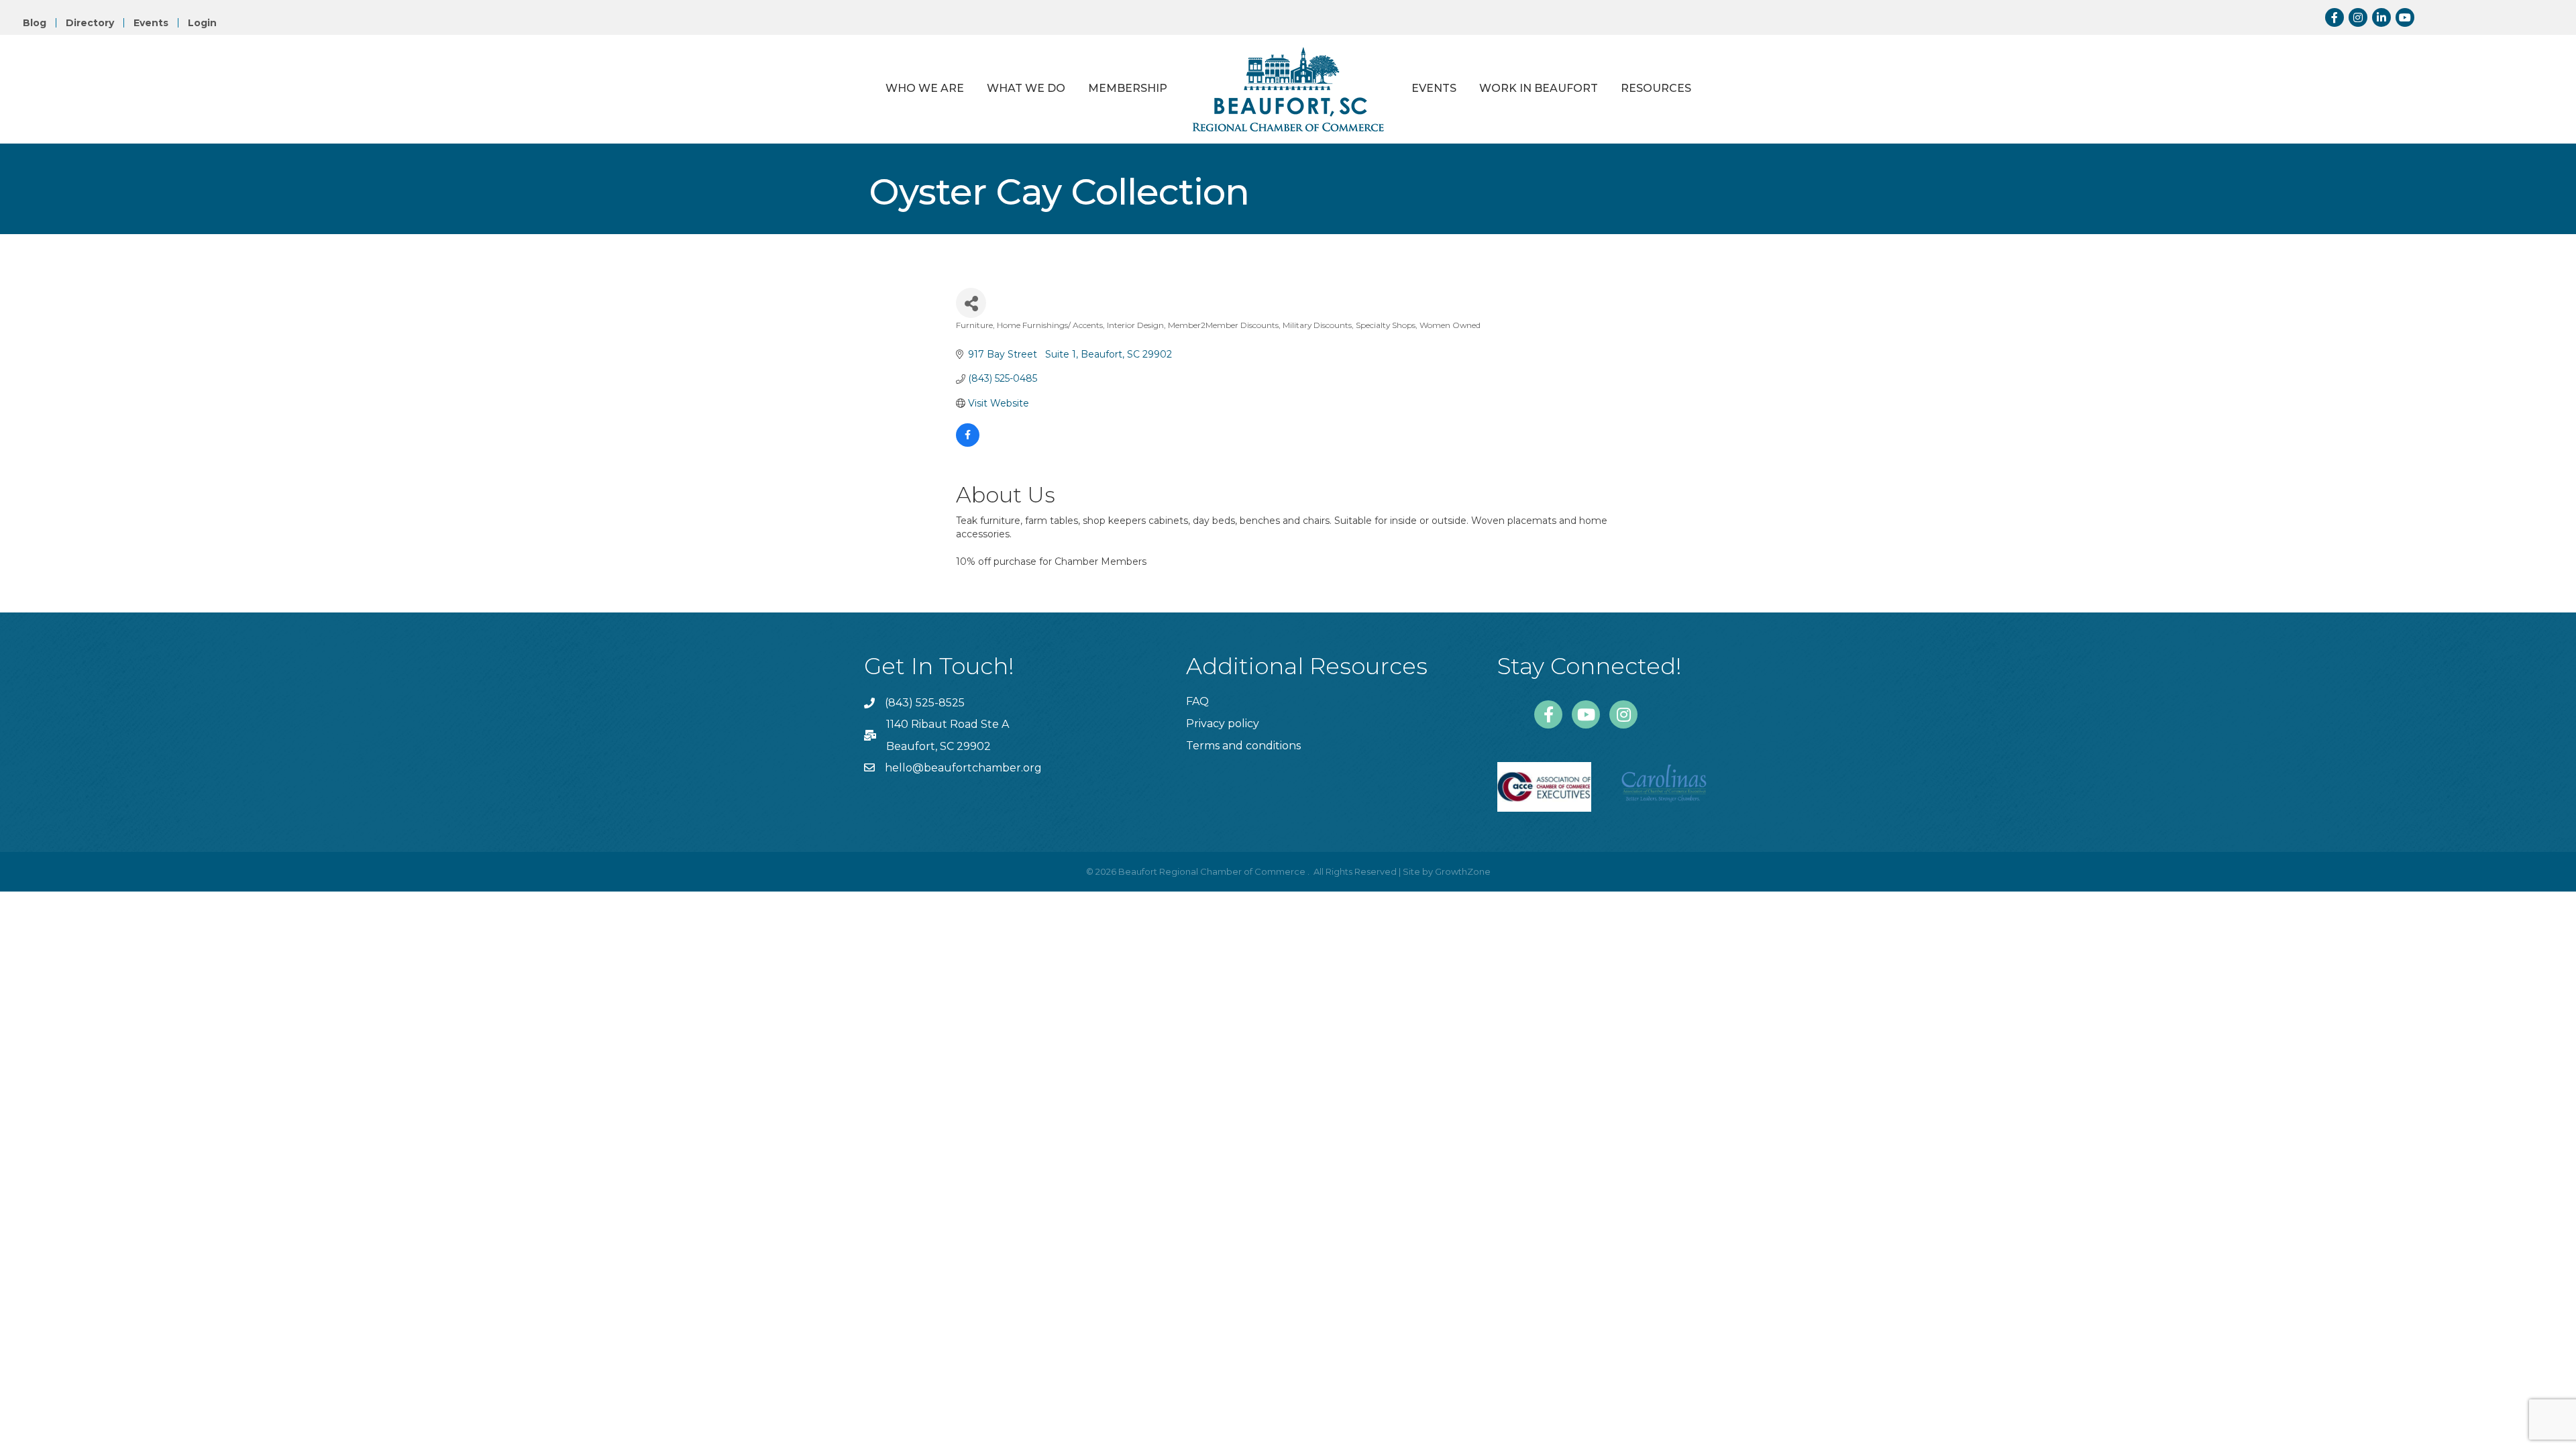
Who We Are (925, 88)
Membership (1128, 88)
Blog (35, 23)
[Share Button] (971, 303)
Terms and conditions (1243, 746)
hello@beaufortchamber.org (963, 768)
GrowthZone (1463, 871)
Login (202, 23)
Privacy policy (1223, 723)
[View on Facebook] (968, 443)
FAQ (1197, 701)
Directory (90, 23)
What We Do (1026, 88)
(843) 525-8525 (925, 703)
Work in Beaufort (1539, 88)
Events (151, 23)
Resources (1656, 88)
